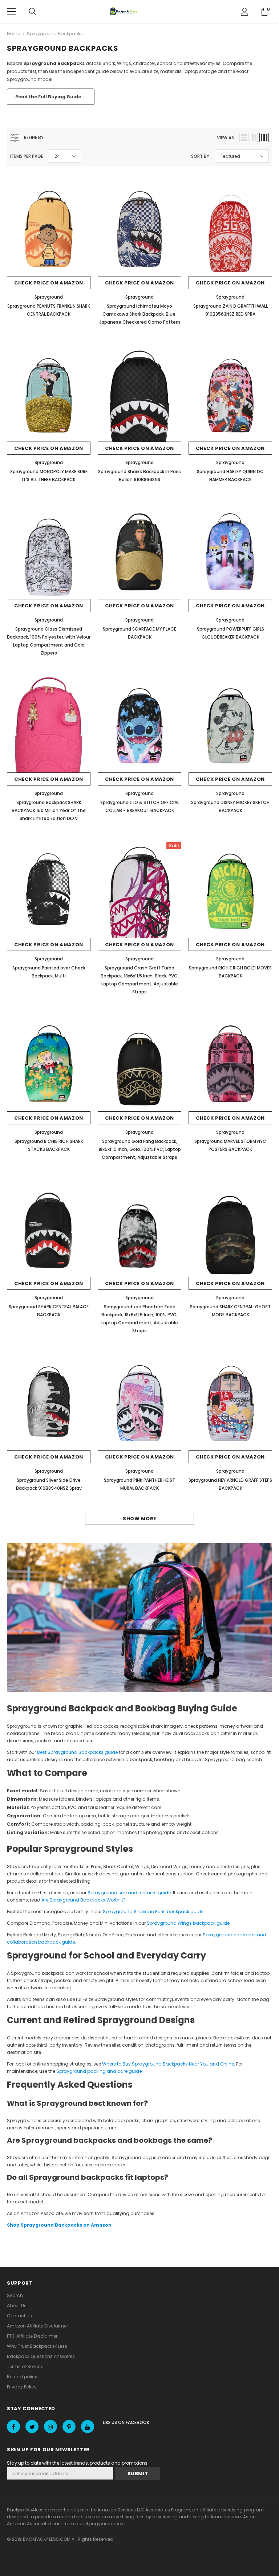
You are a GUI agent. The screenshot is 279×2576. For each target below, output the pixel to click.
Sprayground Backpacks (55, 34)
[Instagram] (50, 2427)
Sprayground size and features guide (129, 1893)
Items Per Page (27, 156)
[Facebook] (13, 2427)
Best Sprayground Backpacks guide (77, 1752)
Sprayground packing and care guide (99, 2071)
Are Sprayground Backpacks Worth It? (84, 1900)
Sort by (200, 156)
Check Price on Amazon (49, 283)
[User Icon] (245, 12)
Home (13, 34)
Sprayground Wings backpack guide (188, 1923)
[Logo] (124, 12)
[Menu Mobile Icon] (11, 12)
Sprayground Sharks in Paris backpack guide (153, 1912)
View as (225, 138)
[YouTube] (88, 2427)
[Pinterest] (69, 2427)
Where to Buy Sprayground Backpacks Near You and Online (168, 2064)
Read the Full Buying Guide (51, 97)
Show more (139, 1519)
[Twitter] (32, 2427)
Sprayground (49, 297)
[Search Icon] (32, 12)
